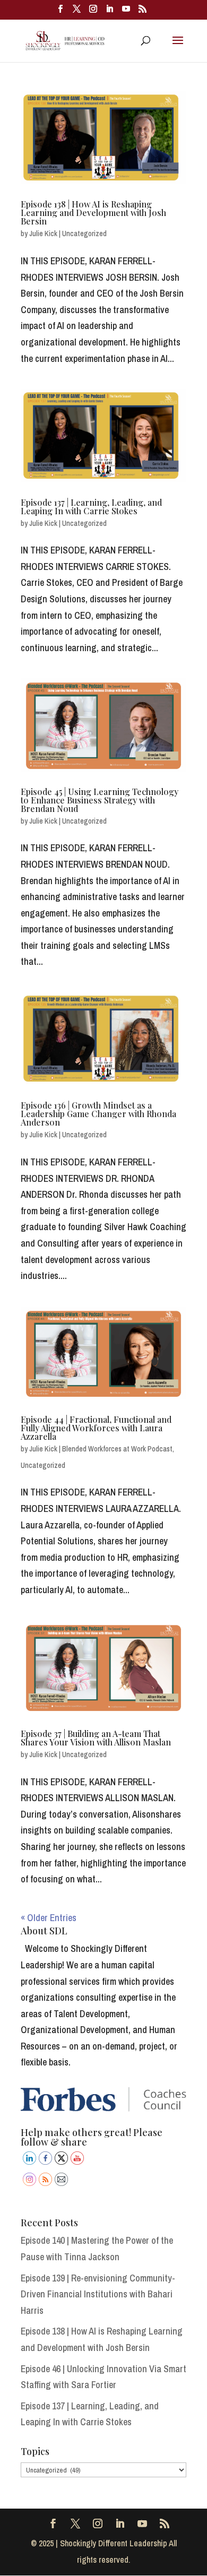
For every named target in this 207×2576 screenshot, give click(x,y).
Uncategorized (84, 234)
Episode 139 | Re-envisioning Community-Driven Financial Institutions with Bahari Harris (98, 2294)
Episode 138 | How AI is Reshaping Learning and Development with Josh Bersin (93, 213)
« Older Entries (49, 1918)
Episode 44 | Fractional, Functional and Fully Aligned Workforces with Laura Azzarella (96, 1428)
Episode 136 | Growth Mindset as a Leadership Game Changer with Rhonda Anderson (98, 1114)
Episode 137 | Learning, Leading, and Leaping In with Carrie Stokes (91, 507)
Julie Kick (43, 234)
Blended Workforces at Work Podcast (117, 1449)
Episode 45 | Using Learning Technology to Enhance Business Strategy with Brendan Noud (100, 800)
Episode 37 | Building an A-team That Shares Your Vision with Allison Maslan (96, 1738)
